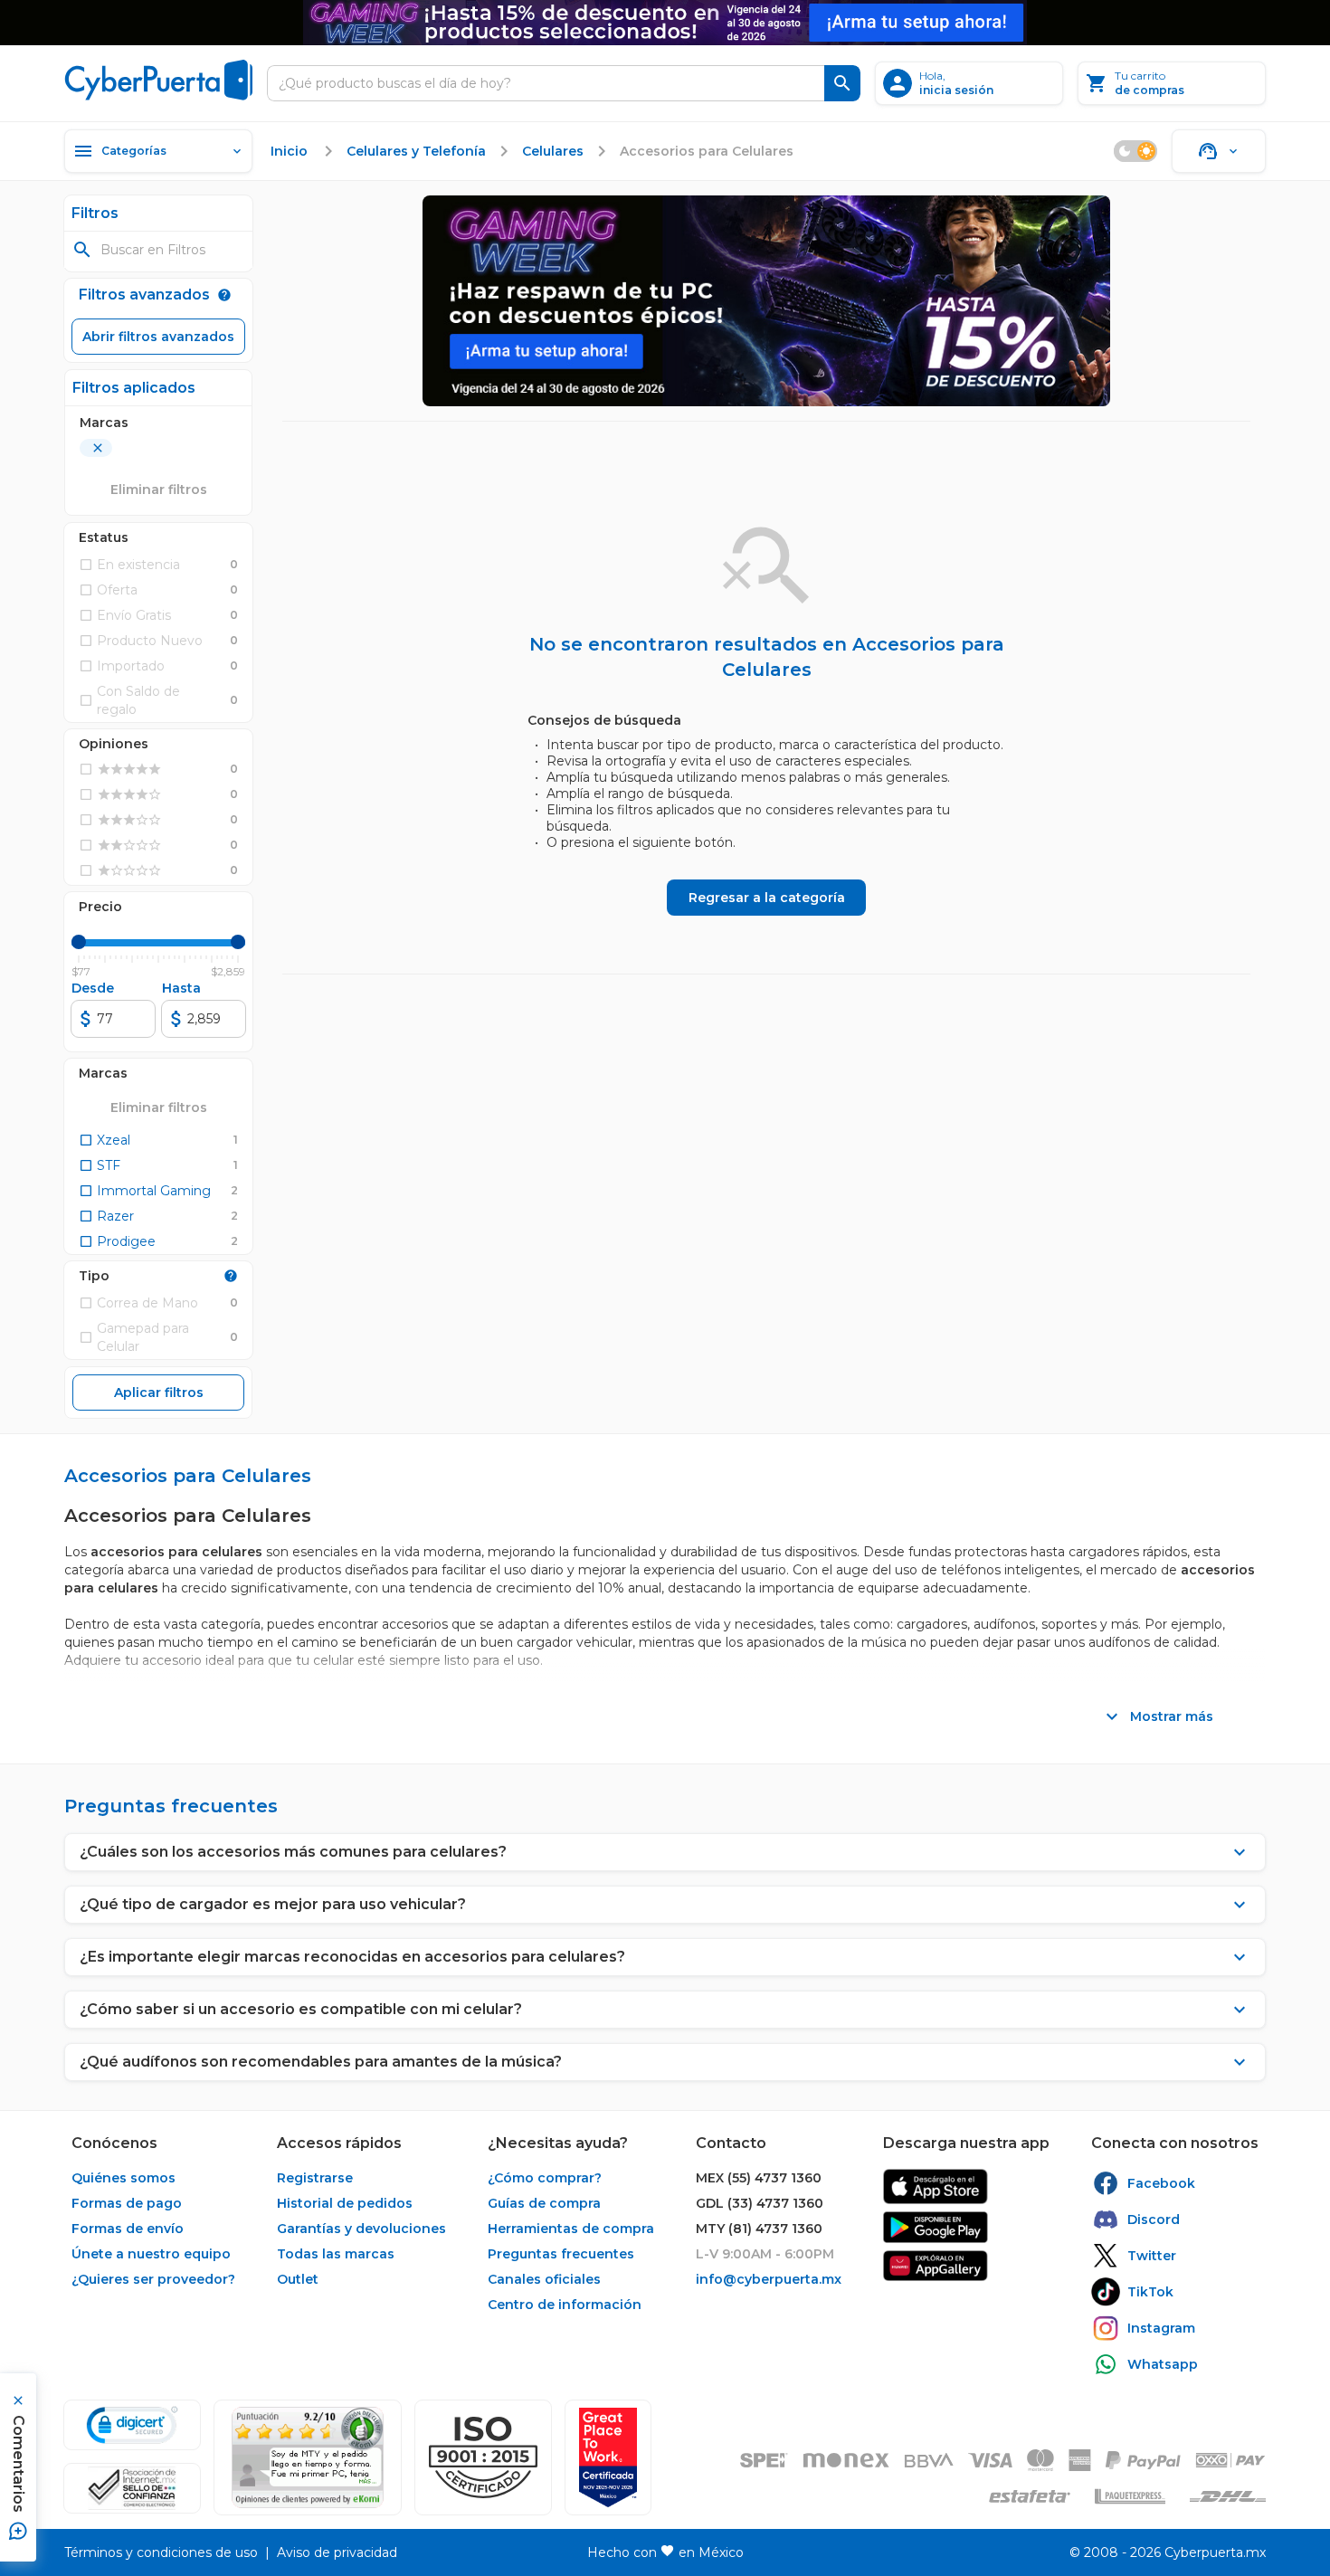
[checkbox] (104, 1140)
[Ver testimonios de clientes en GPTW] (608, 2457)
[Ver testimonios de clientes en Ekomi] (308, 2457)
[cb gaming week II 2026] (766, 301)
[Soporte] (1219, 151)
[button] (483, 2457)
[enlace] (936, 2186)
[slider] (79, 942)
